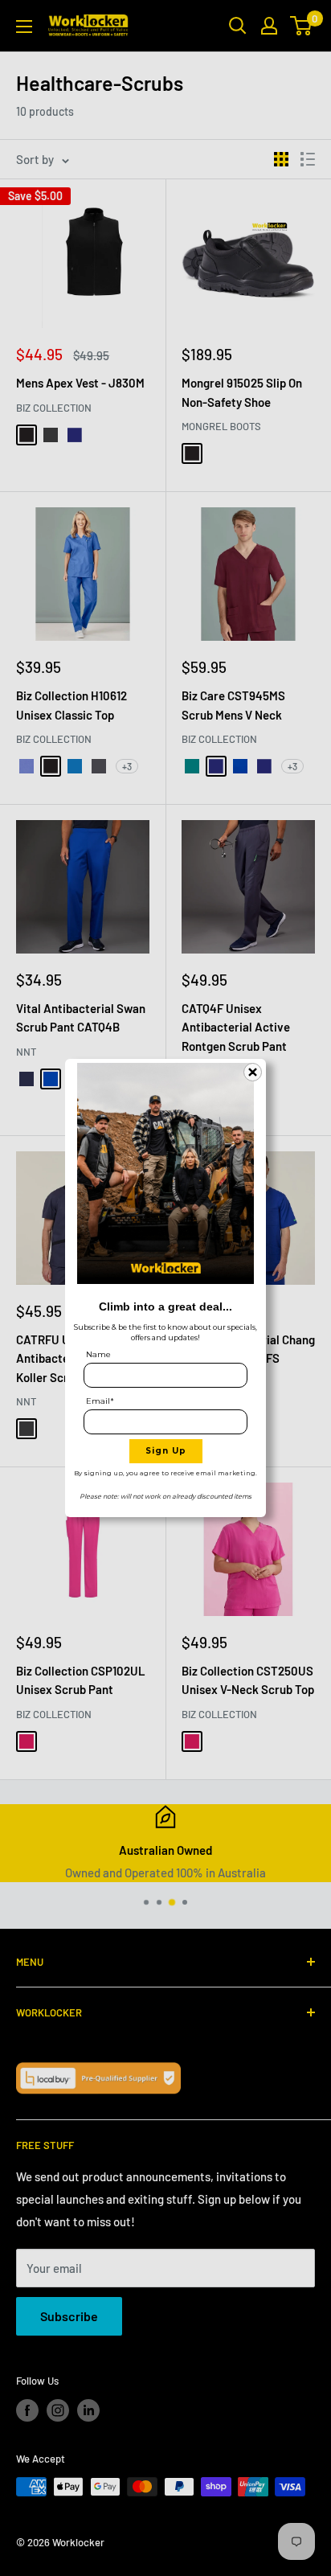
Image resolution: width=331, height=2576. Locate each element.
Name (98, 1354)
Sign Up (166, 1451)
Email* (100, 1401)
